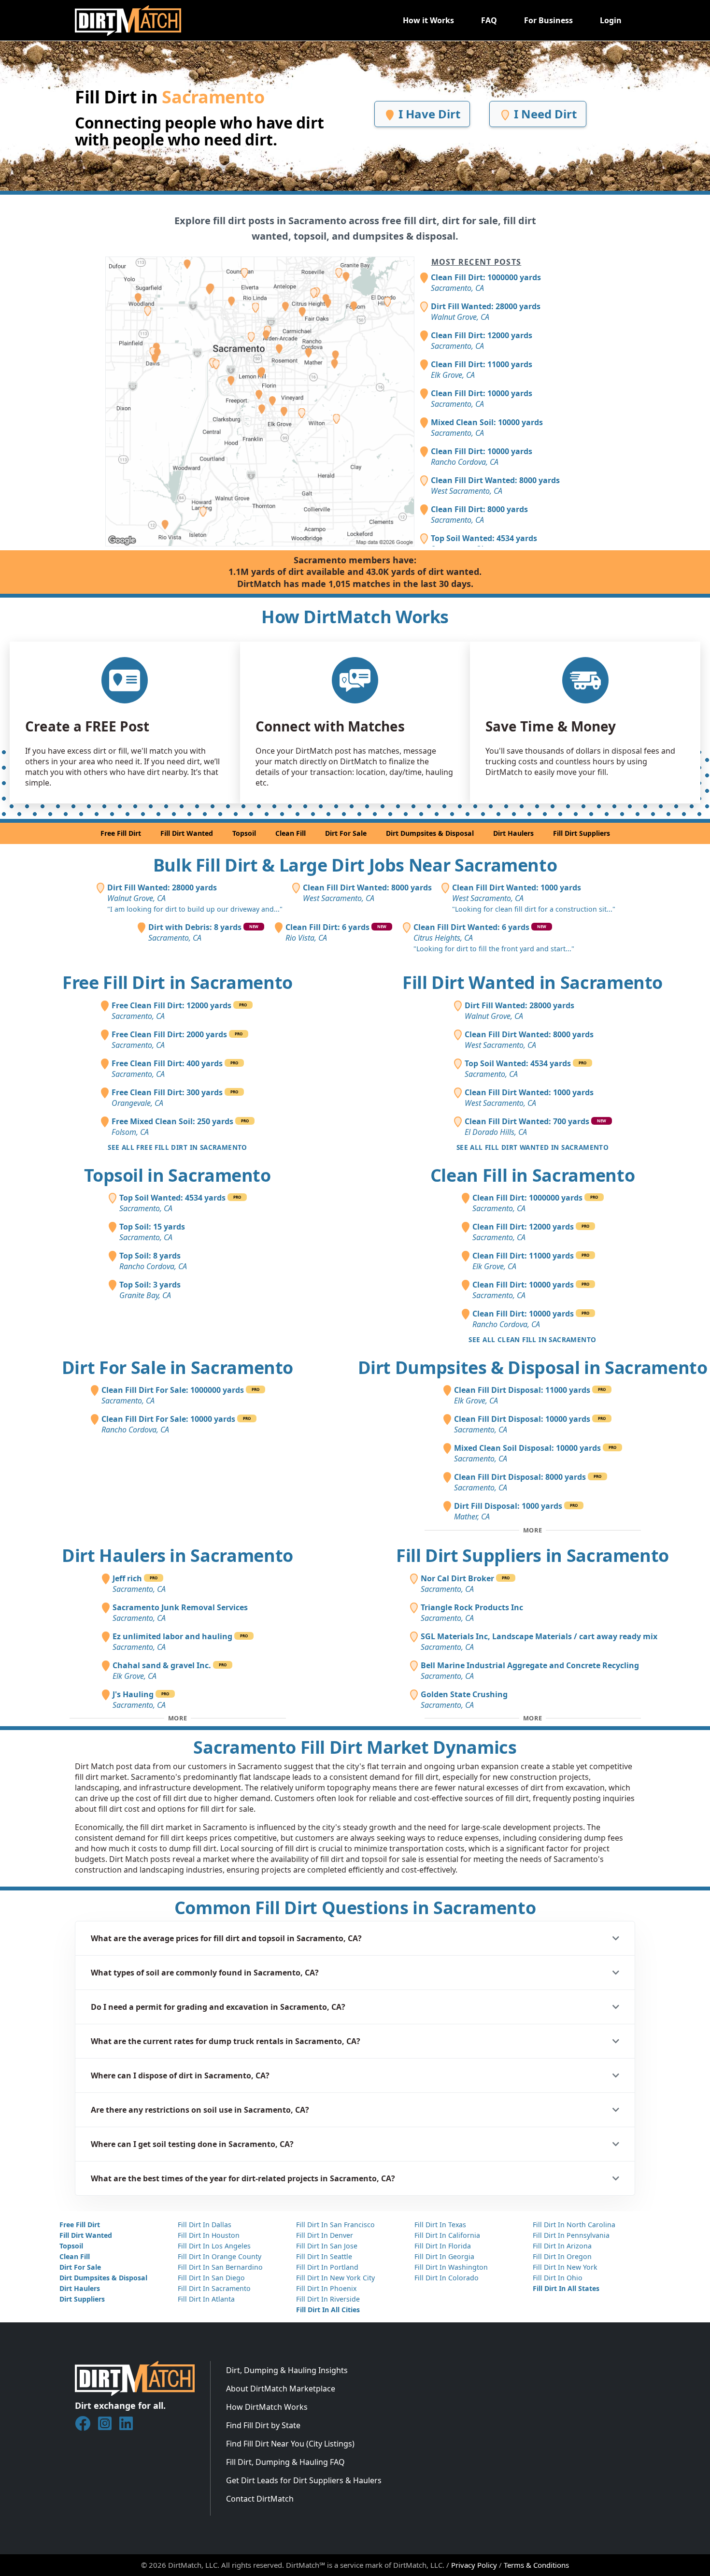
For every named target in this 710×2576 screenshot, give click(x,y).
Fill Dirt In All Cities (328, 2310)
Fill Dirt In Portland (327, 2267)
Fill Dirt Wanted (187, 833)
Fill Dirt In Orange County (220, 2256)
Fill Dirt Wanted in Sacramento (532, 982)
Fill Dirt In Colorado (447, 2278)
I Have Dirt (428, 114)
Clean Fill (291, 833)
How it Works (428, 20)
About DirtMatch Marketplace (281, 2389)
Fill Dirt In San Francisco (335, 2225)
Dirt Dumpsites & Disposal (430, 833)
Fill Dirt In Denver (325, 2235)
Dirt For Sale (346, 833)
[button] (355, 1938)
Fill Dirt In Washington (451, 2267)
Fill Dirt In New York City (335, 2278)
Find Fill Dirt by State (263, 2425)
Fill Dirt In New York (565, 2267)
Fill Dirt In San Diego (211, 2278)
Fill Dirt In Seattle (324, 2256)
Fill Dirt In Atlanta (206, 2299)
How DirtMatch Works (267, 2407)
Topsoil (244, 833)
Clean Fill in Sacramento (532, 1175)
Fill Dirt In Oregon (562, 2256)
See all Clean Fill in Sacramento (532, 1339)
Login (611, 20)
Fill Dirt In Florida (443, 2246)
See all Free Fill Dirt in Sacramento (177, 1147)
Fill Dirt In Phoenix (326, 2288)
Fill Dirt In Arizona (562, 2246)
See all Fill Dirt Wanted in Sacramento (533, 1147)
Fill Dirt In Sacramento (214, 2288)
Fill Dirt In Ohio (558, 2278)
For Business (548, 20)
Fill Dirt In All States (566, 2288)
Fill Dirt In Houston (209, 2235)
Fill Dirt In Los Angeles (214, 2246)
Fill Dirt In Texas (440, 2225)
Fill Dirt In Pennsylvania (571, 2235)
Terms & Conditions (536, 2565)
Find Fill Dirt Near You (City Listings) (290, 2444)
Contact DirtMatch (260, 2499)
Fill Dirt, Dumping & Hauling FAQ (285, 2462)
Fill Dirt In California (447, 2235)
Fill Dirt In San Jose (327, 2246)
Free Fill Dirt (121, 833)
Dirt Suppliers (82, 2299)
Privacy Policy (474, 2565)
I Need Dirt (544, 114)
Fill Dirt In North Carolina (574, 2225)
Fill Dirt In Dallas (205, 2225)
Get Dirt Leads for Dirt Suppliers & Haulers (304, 2480)
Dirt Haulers (513, 833)
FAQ (489, 20)
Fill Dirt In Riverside (328, 2299)
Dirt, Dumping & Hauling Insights (287, 2370)
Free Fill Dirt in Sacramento (177, 982)
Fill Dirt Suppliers (582, 833)
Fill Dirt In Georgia (444, 2256)
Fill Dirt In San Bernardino (220, 2267)
